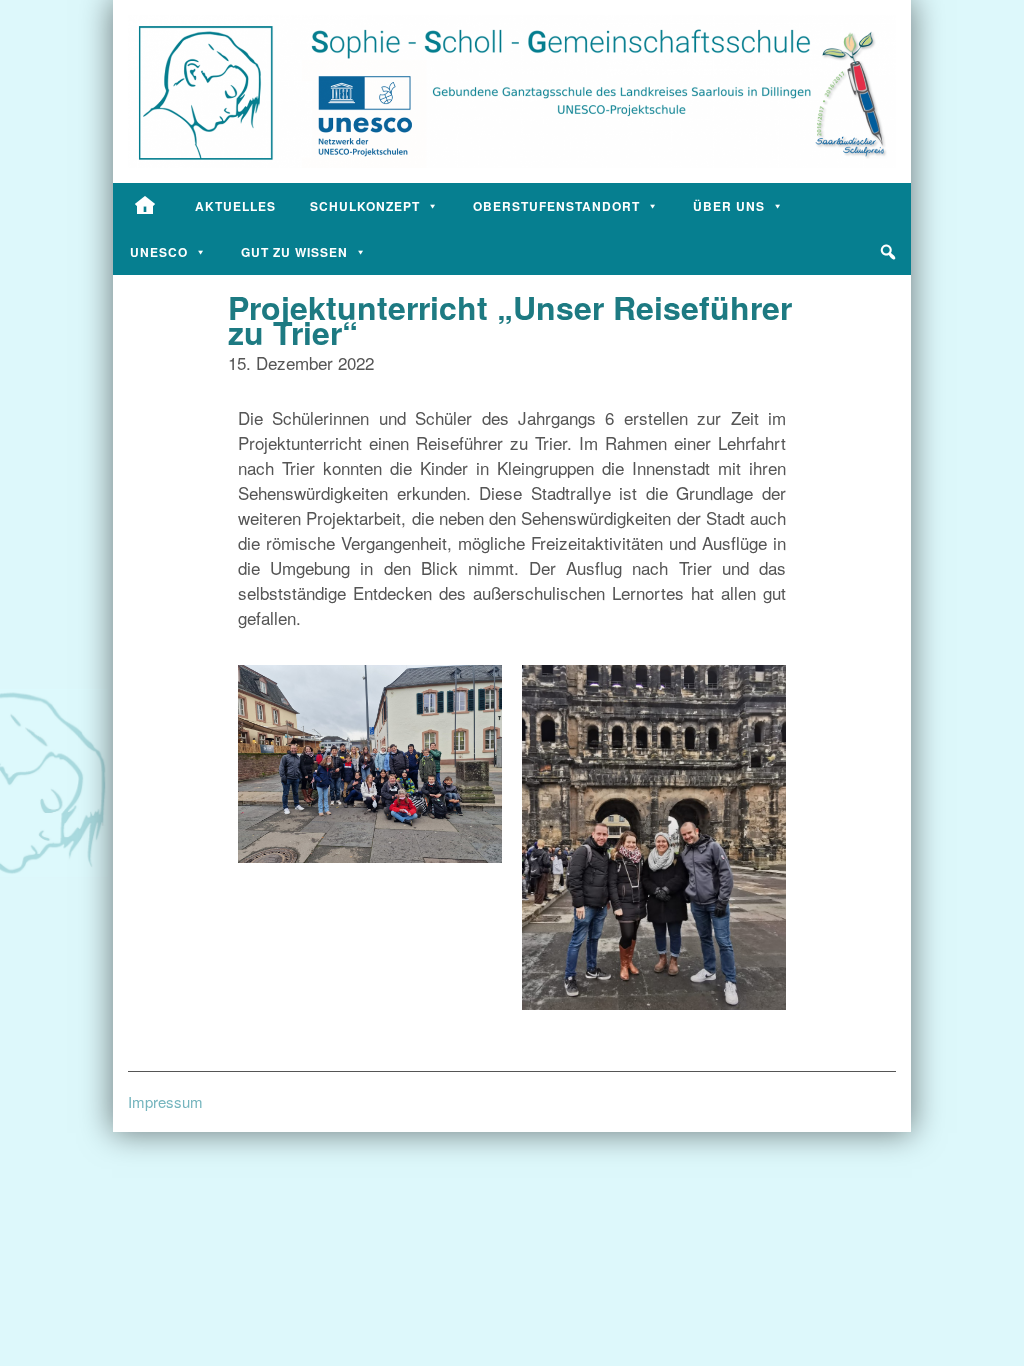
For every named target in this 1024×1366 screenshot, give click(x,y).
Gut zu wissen (294, 252)
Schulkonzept (365, 206)
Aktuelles (235, 206)
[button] (888, 252)
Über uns (729, 206)
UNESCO (159, 252)
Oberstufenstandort (556, 206)
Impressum (165, 1101)
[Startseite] (145, 206)
